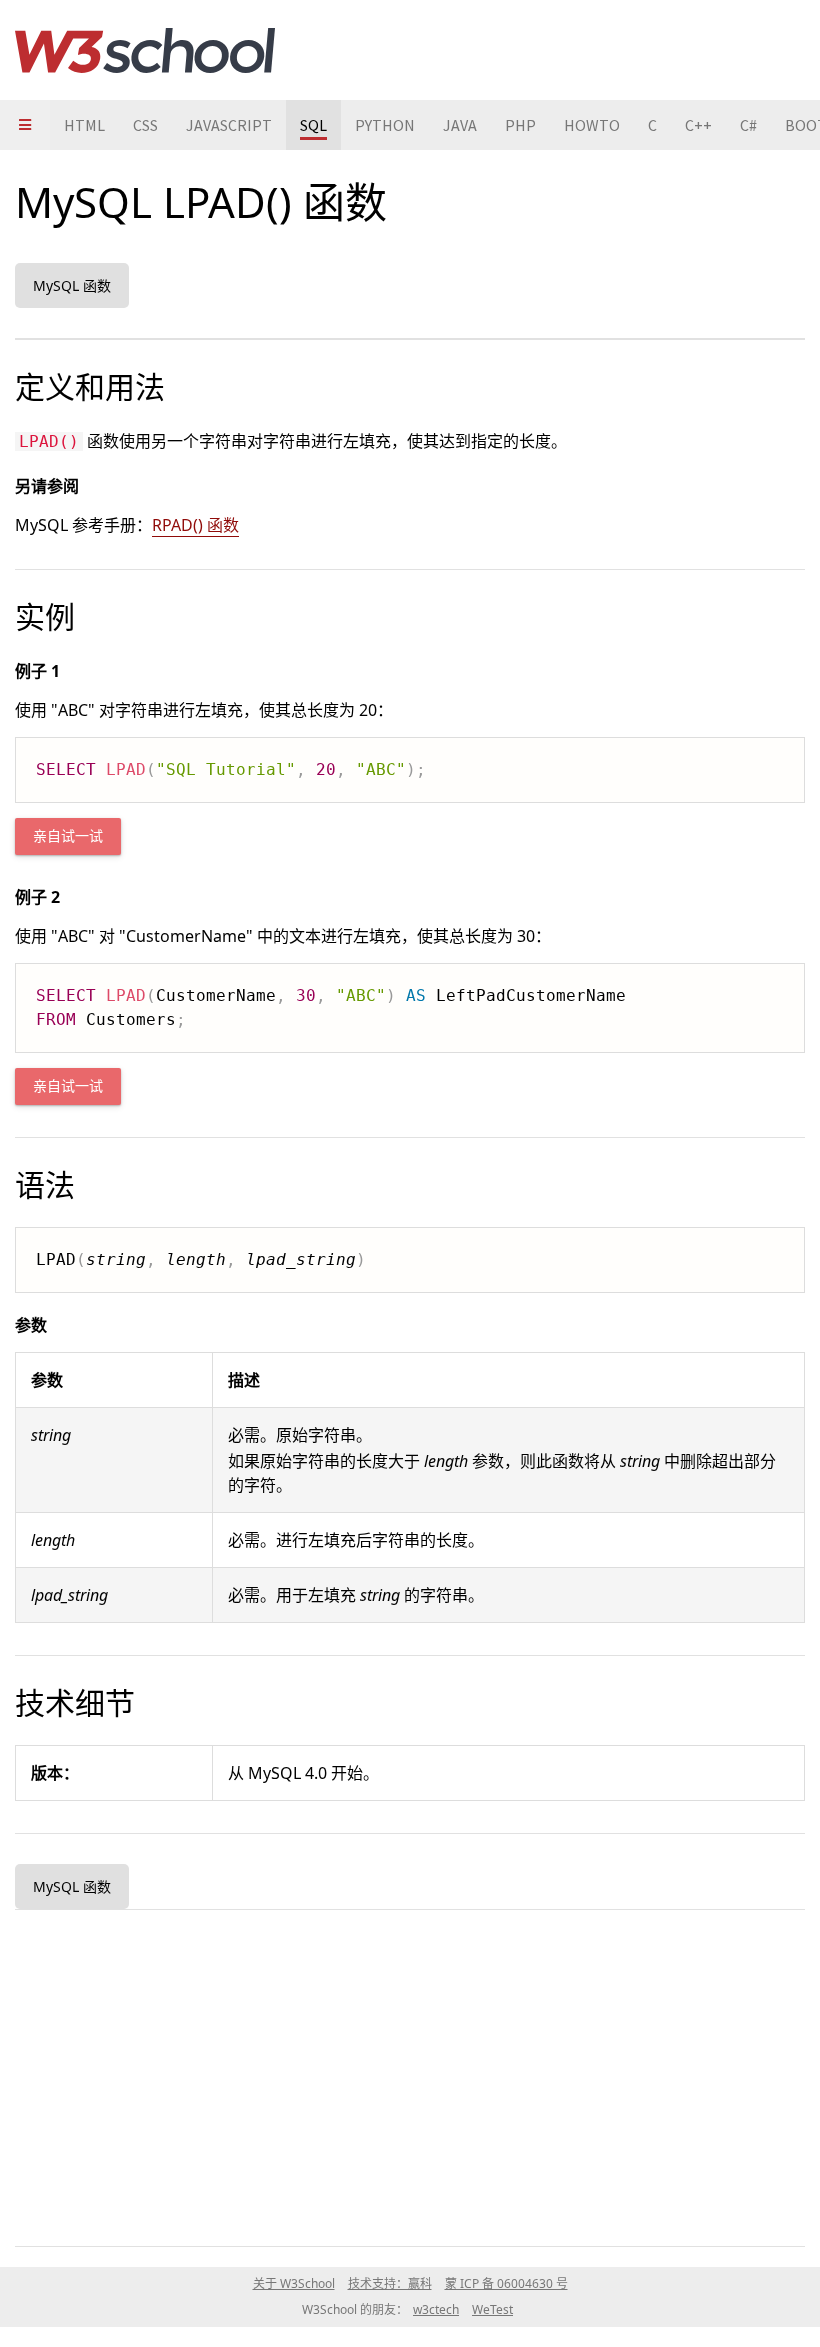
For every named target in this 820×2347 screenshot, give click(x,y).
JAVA (460, 125)
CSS (145, 125)
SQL (313, 125)
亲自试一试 (68, 836)
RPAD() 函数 (195, 525)
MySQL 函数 (72, 285)
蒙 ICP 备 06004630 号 (506, 2283)
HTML (84, 125)
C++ (698, 125)
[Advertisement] (410, 2074)
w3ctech (436, 2309)
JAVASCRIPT (229, 125)
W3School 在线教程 (145, 50)
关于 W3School (294, 2283)
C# (748, 125)
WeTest (492, 2309)
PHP (520, 125)
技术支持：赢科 (390, 2283)
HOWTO (592, 125)
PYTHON (385, 125)
